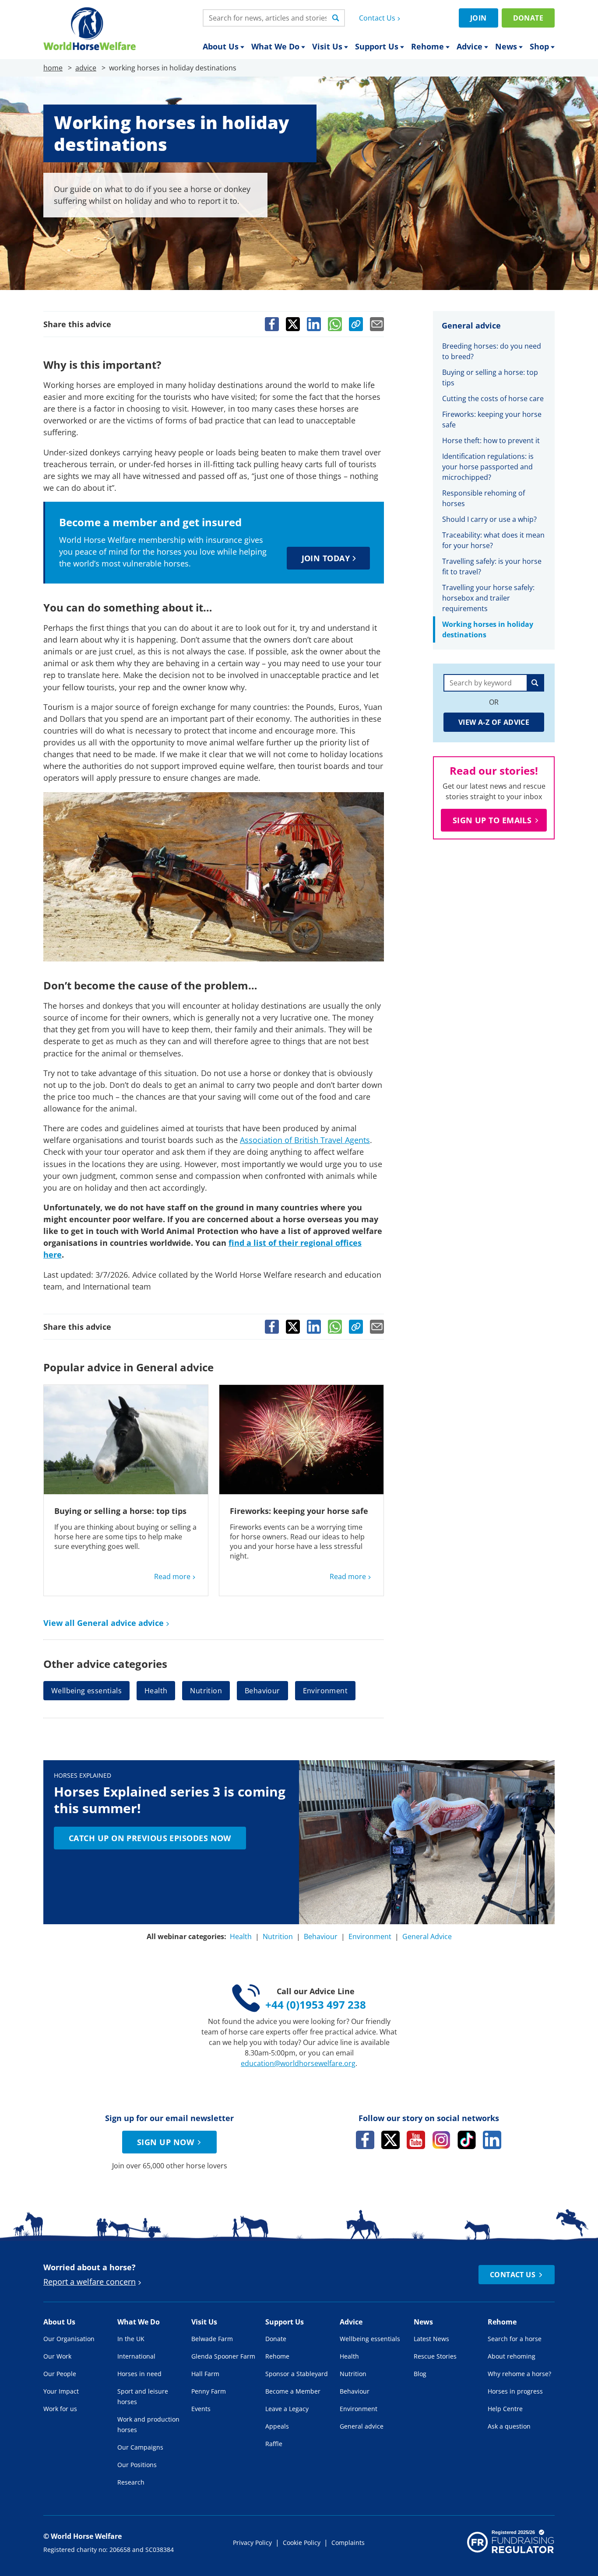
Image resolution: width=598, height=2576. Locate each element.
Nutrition (206, 1691)
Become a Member (293, 2391)
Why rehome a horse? (519, 2374)
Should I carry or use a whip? (489, 519)
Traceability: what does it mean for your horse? (493, 540)
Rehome (427, 46)
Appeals (277, 2426)
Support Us (377, 46)
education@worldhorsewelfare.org (298, 2063)
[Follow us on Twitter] (390, 2140)
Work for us (60, 2409)
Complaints (348, 2543)
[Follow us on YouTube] (416, 2140)
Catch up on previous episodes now (150, 1838)
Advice (470, 46)
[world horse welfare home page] (90, 29)
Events (201, 2409)
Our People (60, 2374)
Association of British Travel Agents (305, 1140)
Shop (539, 46)
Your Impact (61, 2391)
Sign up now (165, 2142)
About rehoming (512, 2356)
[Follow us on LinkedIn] (492, 2140)
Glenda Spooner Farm (223, 2356)
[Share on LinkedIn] (314, 324)
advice (86, 68)
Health (156, 1691)
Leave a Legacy (287, 2409)
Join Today (326, 558)
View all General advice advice (104, 1623)
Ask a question (509, 2426)
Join (478, 18)
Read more (172, 1576)
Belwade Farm (212, 2339)
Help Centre (505, 2409)
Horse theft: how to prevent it (491, 440)
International (136, 2356)
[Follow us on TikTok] (467, 2140)
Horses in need (139, 2374)
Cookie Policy (302, 2543)
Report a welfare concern (90, 2282)
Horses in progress (515, 2391)
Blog (420, 2374)
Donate (528, 18)
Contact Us (377, 18)
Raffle (274, 2444)
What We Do (275, 46)
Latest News (431, 2339)
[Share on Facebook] (272, 324)
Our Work (57, 2356)
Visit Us (327, 46)
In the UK (131, 2339)
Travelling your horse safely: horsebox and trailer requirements (488, 598)
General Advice (427, 1936)
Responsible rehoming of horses (484, 498)
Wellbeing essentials (86, 1691)
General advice (362, 2426)
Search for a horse (515, 2339)
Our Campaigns (140, 2447)
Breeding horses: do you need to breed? (492, 351)
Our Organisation (69, 2339)
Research (131, 2482)
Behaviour (262, 1691)
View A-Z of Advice (494, 722)
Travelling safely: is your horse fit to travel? (492, 566)
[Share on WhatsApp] (335, 324)
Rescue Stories (435, 2356)
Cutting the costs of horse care (493, 398)
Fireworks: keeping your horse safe (299, 1511)
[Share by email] (377, 324)
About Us (221, 46)
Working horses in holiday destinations (488, 629)
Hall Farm (205, 2374)
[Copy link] (356, 324)
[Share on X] (293, 324)
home (53, 68)
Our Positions (137, 2465)
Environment (325, 1691)
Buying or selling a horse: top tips (120, 1511)
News (506, 46)
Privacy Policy (252, 2543)
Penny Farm (209, 2391)
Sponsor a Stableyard (297, 2374)
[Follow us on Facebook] (365, 2140)
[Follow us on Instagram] (441, 2140)
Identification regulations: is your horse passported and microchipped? (488, 467)
